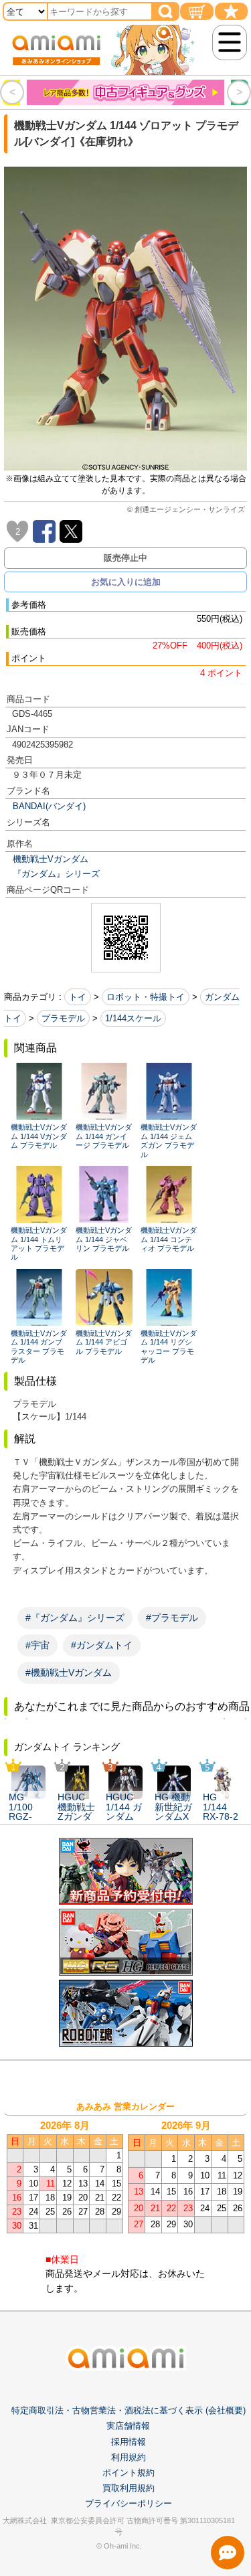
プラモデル (63, 1018)
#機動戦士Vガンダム (69, 1672)
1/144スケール (133, 1018)
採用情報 (129, 2442)
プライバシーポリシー (129, 2503)
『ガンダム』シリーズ (56, 874)
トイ (78, 997)
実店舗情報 (128, 2426)
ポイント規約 (129, 2473)
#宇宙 (37, 1645)
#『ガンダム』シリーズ (75, 1618)
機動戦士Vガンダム (51, 859)
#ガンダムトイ (102, 1645)
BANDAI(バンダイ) (49, 806)
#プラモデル (172, 1618)
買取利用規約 (129, 2488)
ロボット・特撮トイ (146, 997)
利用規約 (129, 2457)
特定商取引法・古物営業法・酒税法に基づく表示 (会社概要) (129, 2410)
